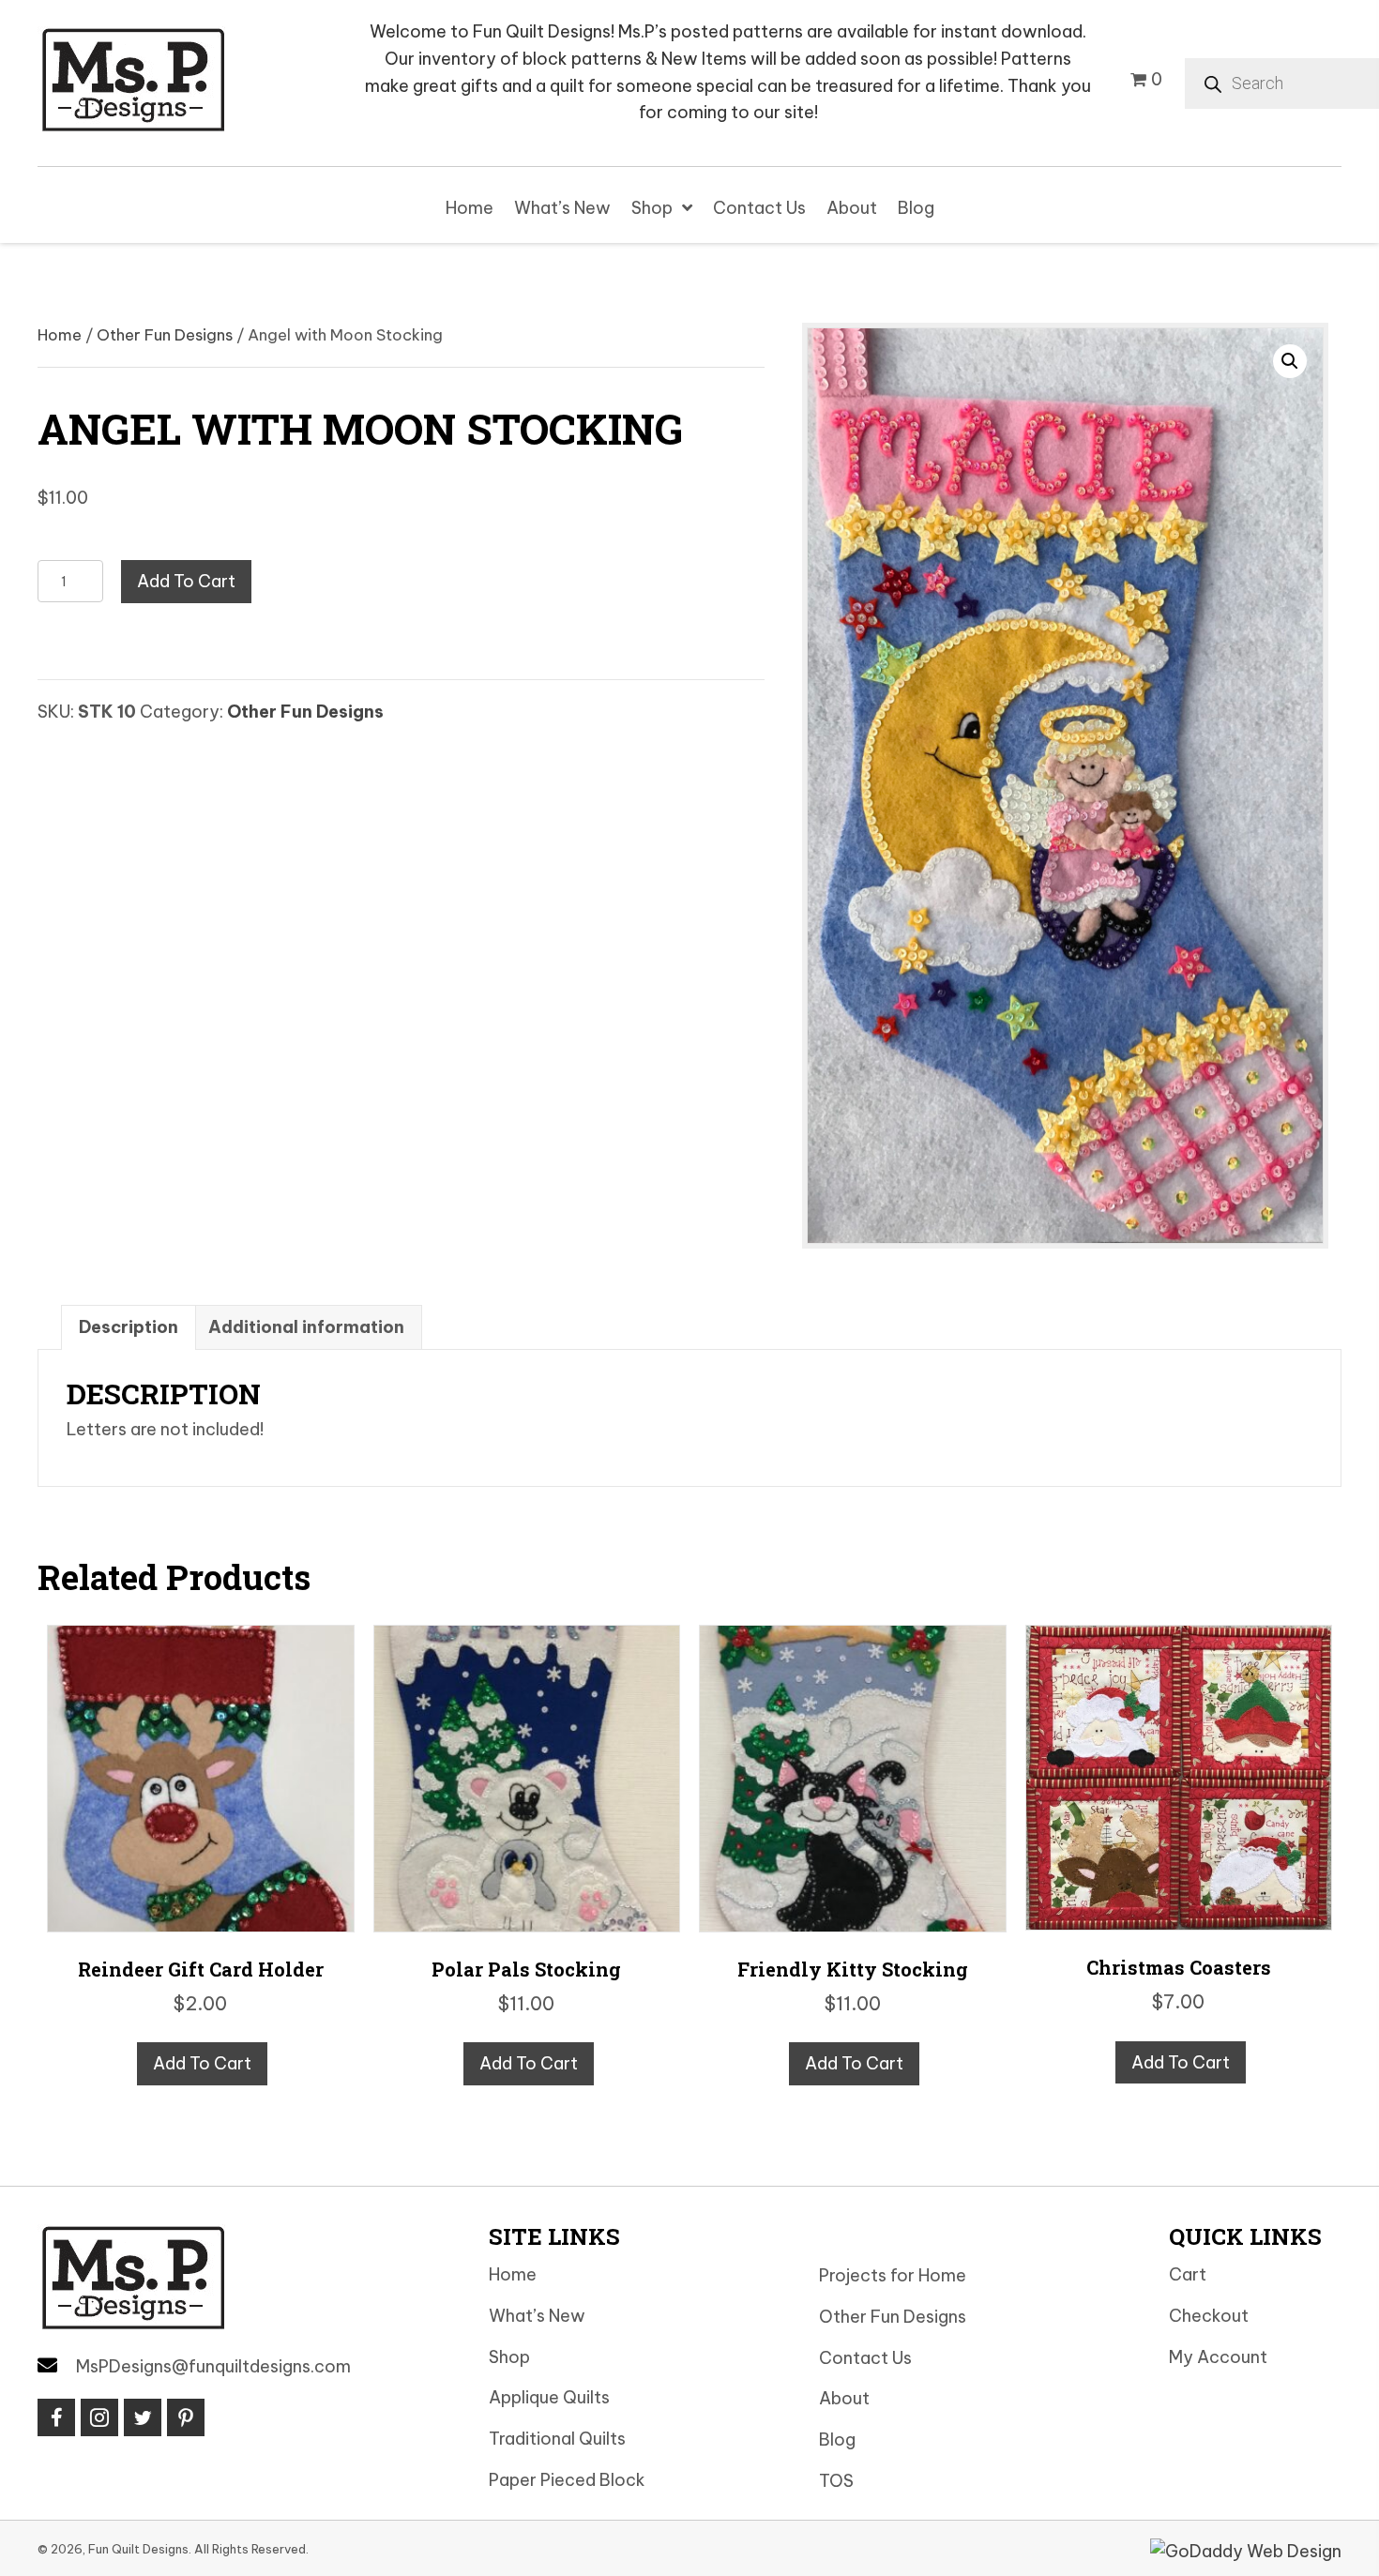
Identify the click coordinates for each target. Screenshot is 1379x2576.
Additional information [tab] (306, 1327)
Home (60, 334)
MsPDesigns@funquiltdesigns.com (213, 2366)
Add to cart (186, 581)
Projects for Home (893, 2275)
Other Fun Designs (165, 334)
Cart (1188, 2274)
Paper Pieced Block (567, 2480)
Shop (509, 2357)
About (844, 2398)
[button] (1290, 361)
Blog (837, 2440)
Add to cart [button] (202, 2063)
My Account (1218, 2357)
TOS (836, 2481)
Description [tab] (129, 1327)
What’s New (537, 2316)
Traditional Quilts (557, 2439)
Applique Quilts (549, 2397)
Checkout (1209, 2316)
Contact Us (865, 2358)
